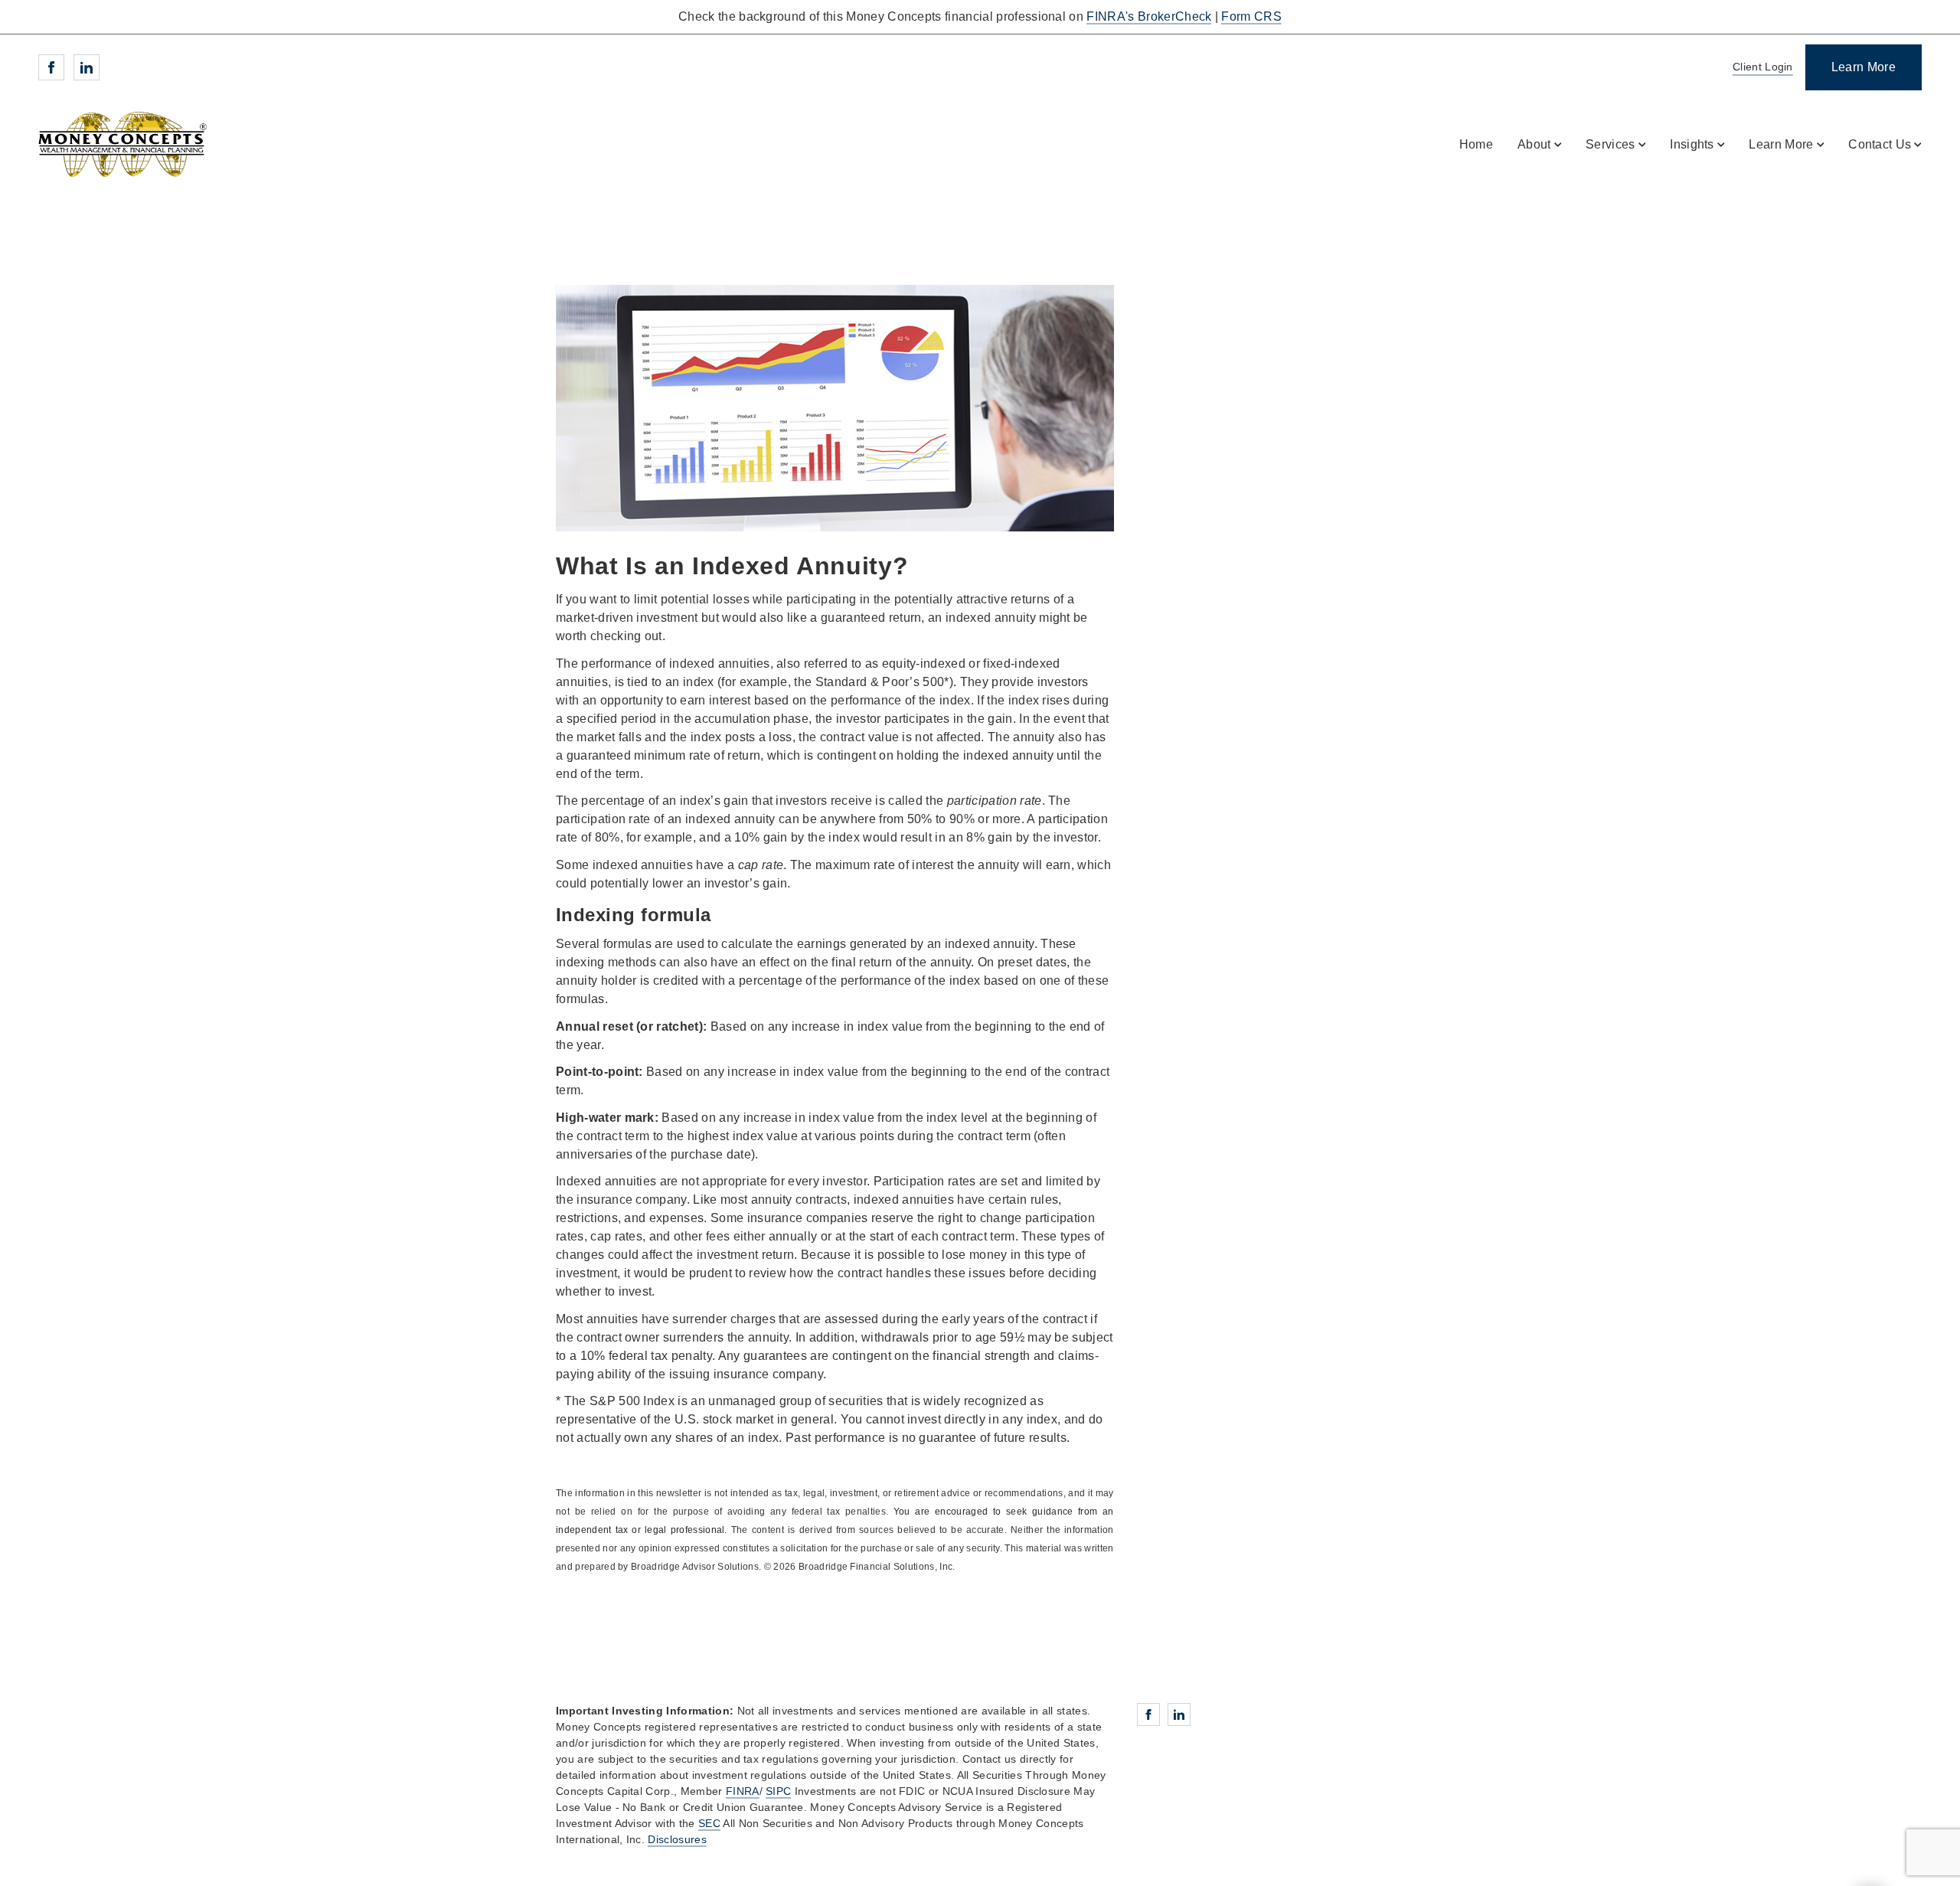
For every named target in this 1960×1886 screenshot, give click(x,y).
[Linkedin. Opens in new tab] (87, 67)
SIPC (778, 1791)
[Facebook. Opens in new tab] (51, 67)
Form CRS (1251, 16)
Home (1476, 144)
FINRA (743, 1791)
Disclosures (677, 1839)
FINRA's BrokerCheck (1149, 16)
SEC (709, 1823)
